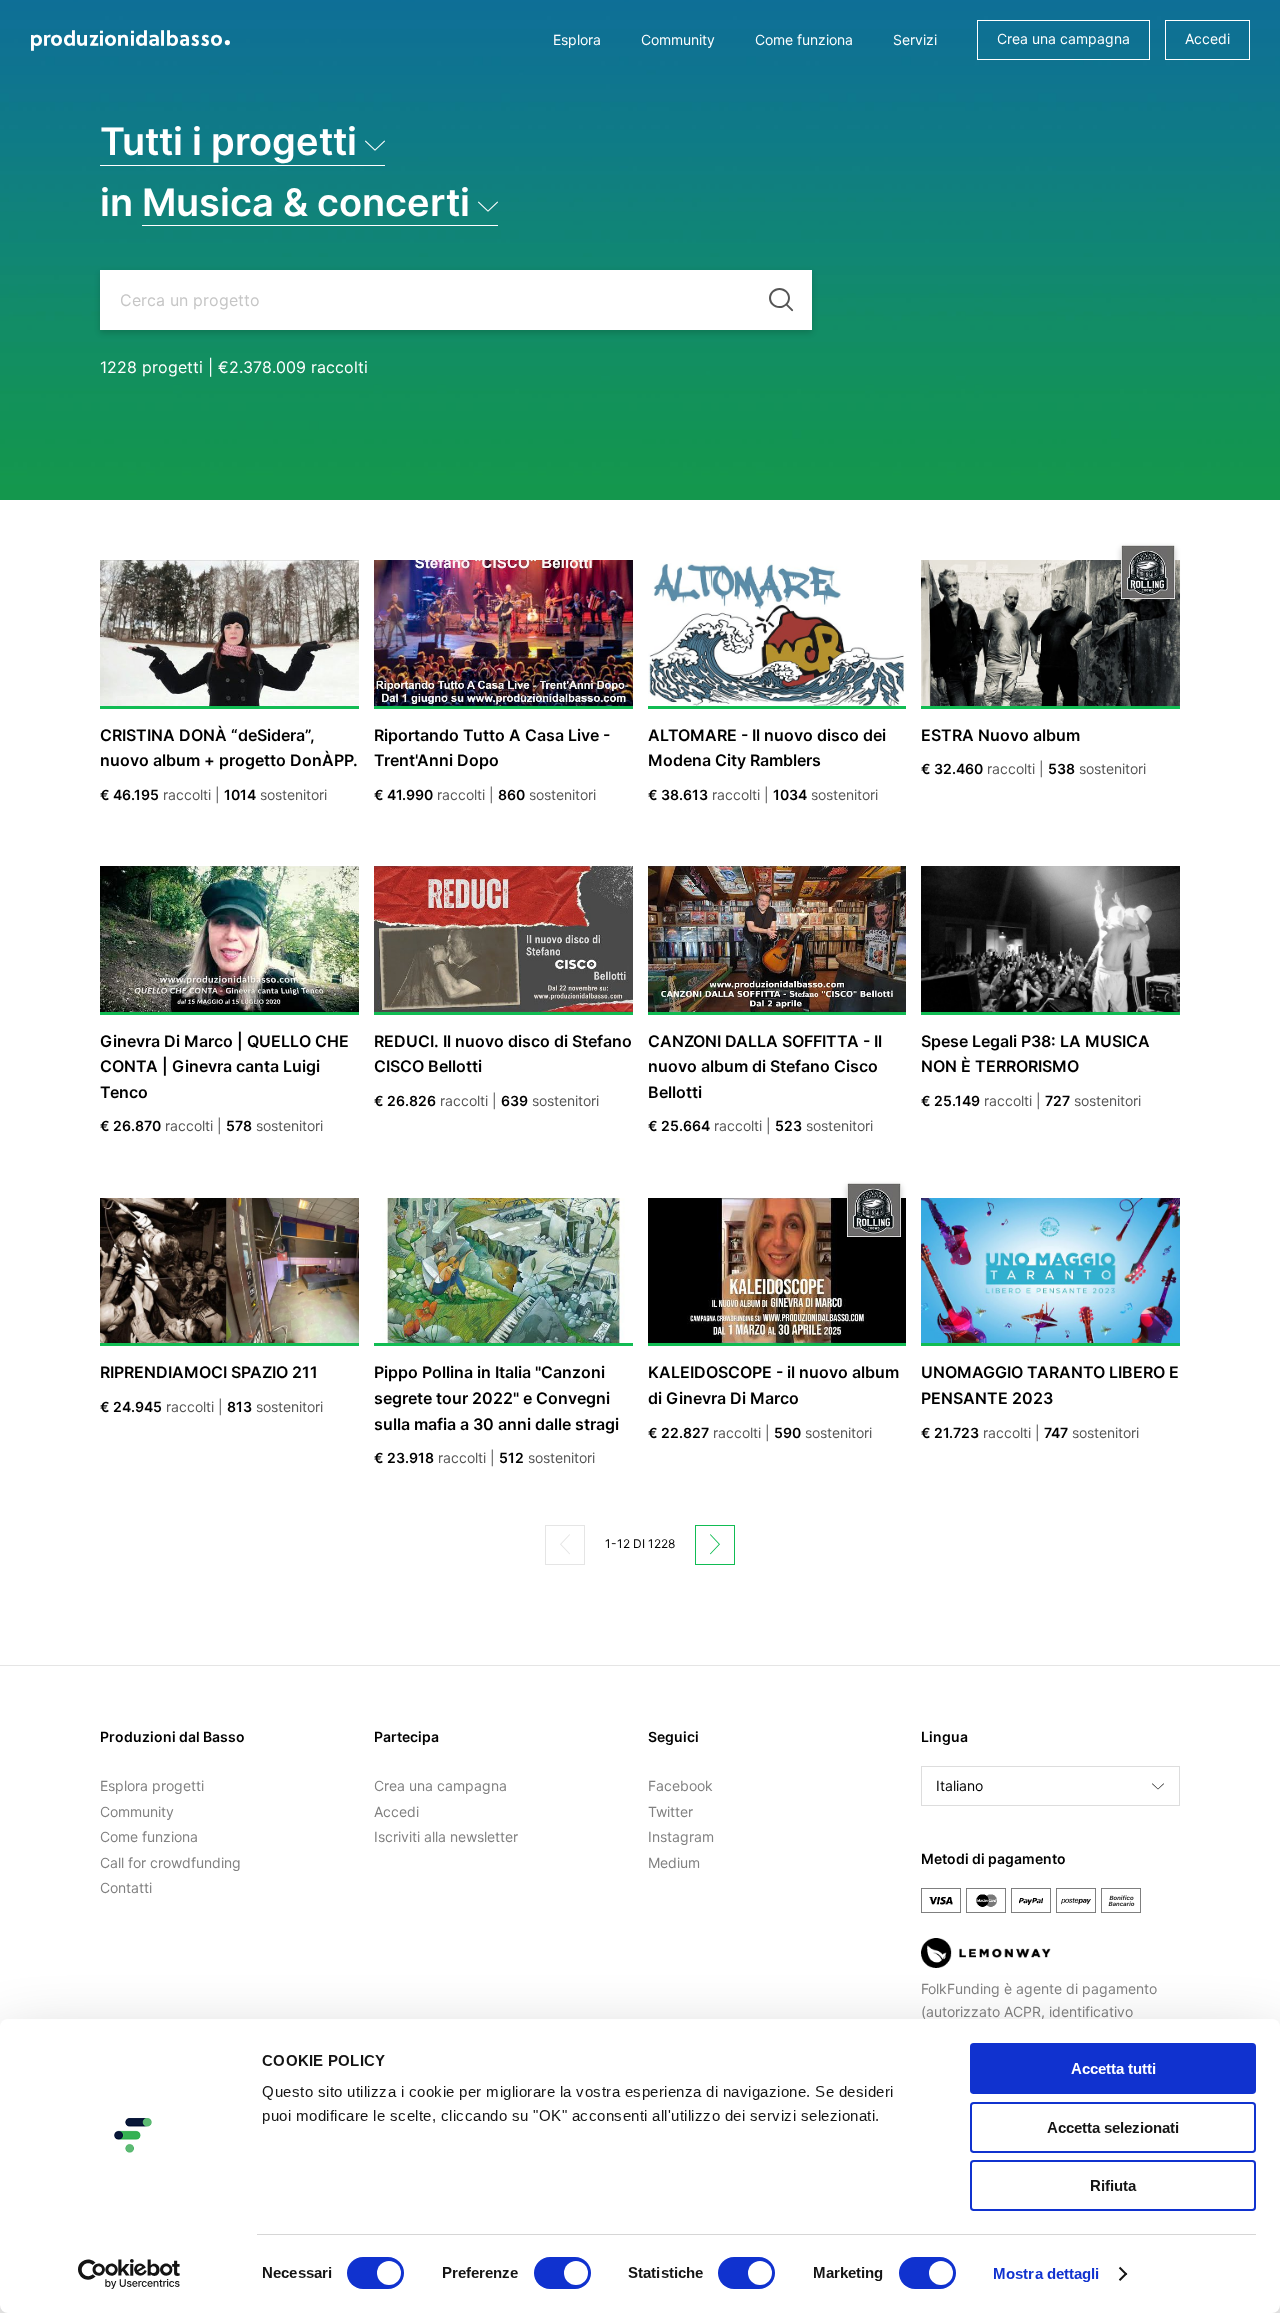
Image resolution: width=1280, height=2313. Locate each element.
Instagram (681, 1836)
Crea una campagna (1063, 38)
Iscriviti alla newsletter (446, 1836)
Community (678, 39)
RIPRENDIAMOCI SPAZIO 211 (209, 1372)
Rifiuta (1113, 2185)
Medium (674, 1862)
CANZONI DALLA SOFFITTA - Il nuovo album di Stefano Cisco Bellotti (765, 1066)
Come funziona (804, 39)
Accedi (1207, 38)
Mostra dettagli (1046, 2273)
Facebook (680, 1785)
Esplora (577, 39)
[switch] (562, 2273)
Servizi (915, 39)
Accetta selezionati (1113, 2127)
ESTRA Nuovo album (1000, 735)
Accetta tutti (1113, 2068)
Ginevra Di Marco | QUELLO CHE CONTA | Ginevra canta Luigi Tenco (224, 1066)
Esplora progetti (152, 1785)
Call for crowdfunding (170, 1862)
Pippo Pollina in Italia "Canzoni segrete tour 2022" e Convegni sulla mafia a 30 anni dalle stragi (496, 1397)
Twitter (670, 1811)
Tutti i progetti (228, 141)
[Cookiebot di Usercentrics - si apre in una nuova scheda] (129, 2274)
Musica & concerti (306, 202)
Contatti (126, 1887)
